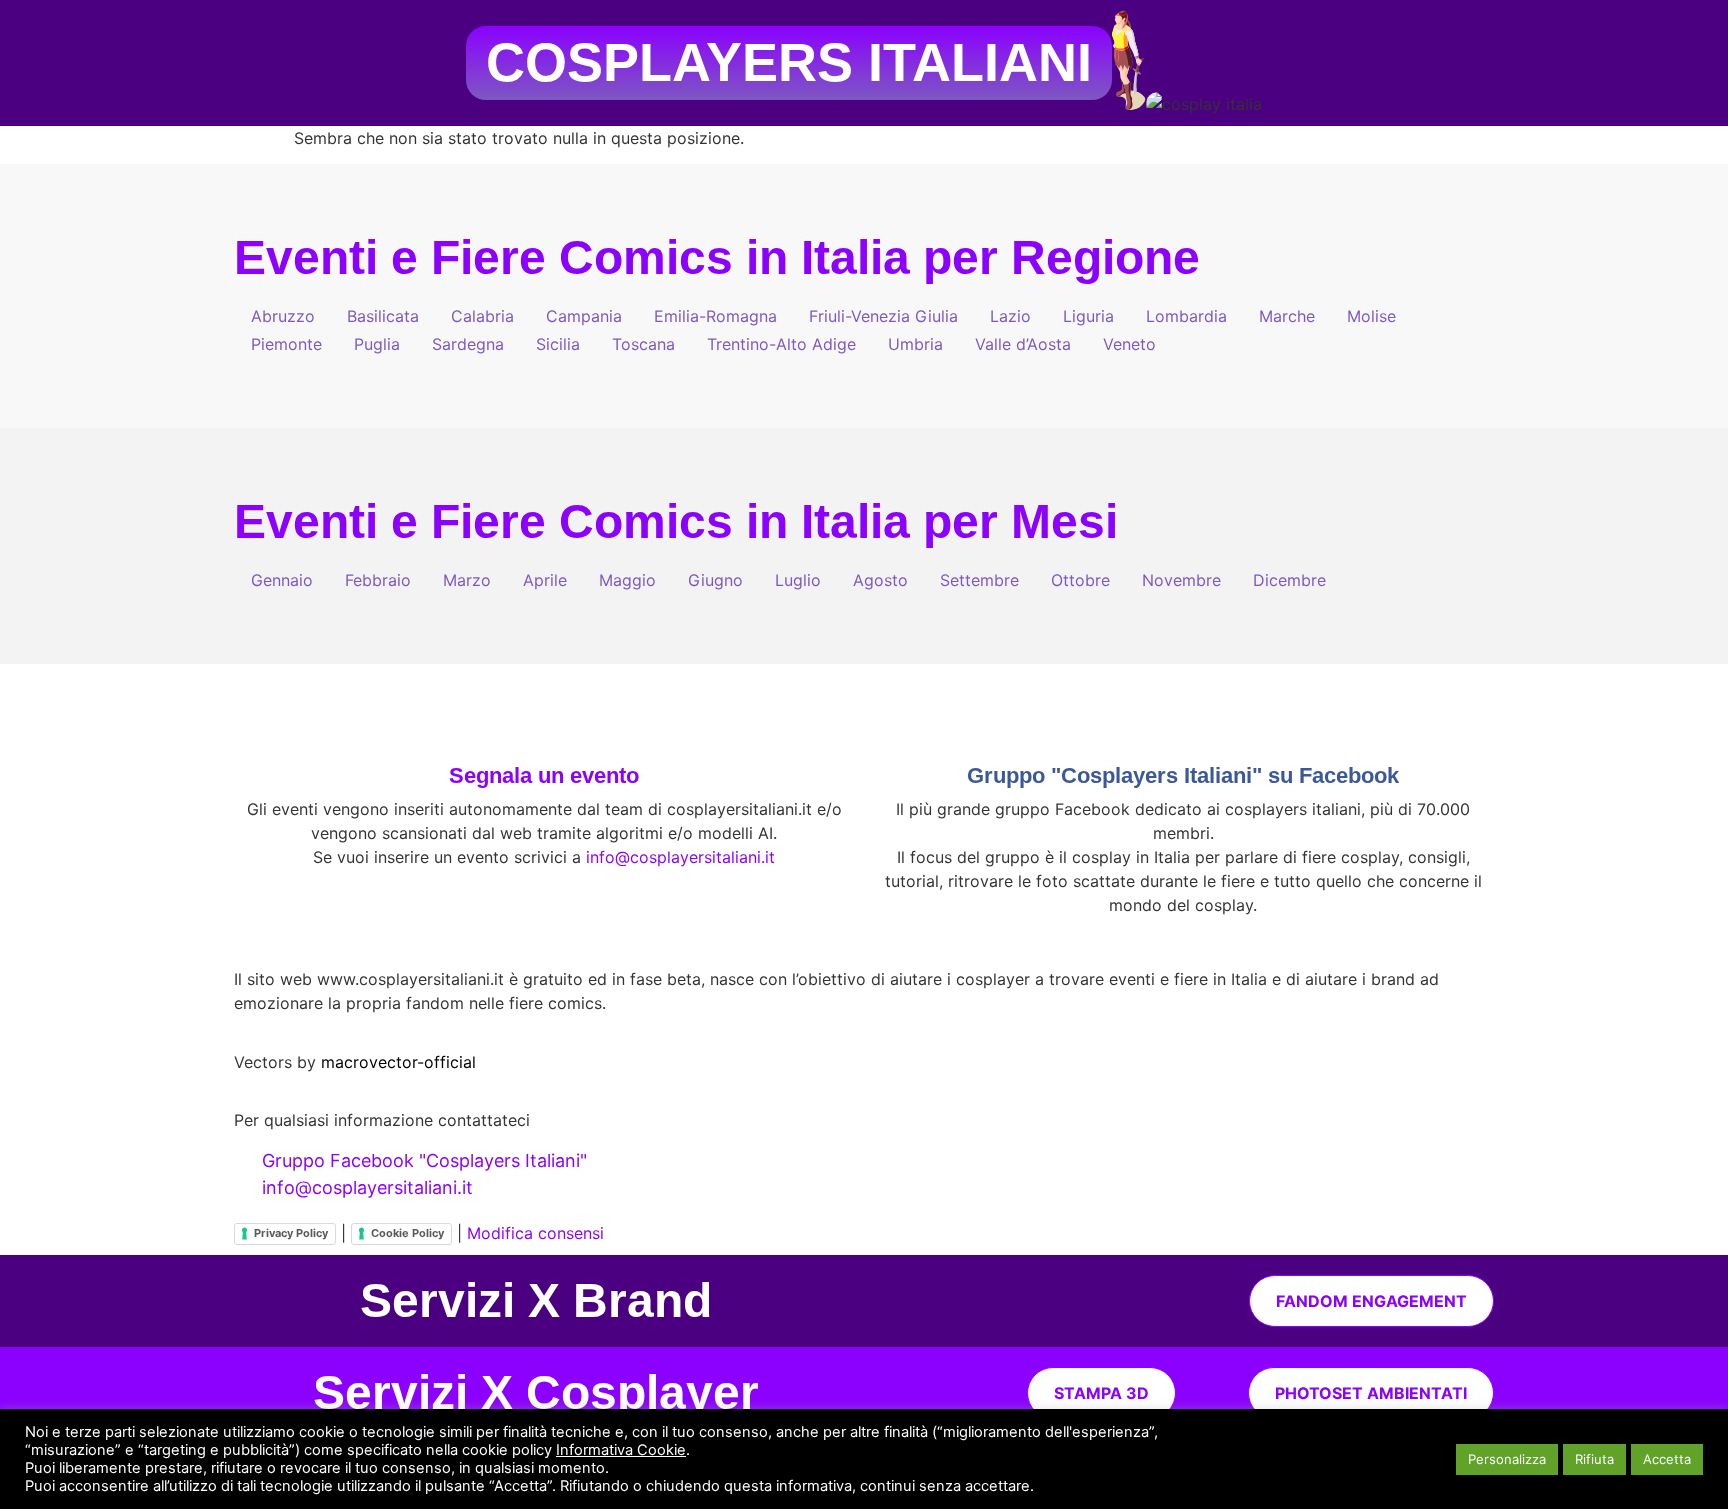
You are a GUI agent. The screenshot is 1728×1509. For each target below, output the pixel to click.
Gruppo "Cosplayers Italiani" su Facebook (1183, 775)
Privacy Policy (291, 1233)
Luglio (798, 580)
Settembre (979, 580)
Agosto (880, 580)
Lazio (1010, 316)
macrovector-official (398, 1062)
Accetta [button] (1667, 1459)
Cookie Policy (407, 1233)
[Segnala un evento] (544, 729)
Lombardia (1186, 316)
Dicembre (1289, 580)
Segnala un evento (544, 775)
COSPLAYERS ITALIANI (789, 62)
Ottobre (1080, 580)
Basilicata (383, 316)
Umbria (915, 344)
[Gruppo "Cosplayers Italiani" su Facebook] (1183, 729)
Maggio (627, 580)
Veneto (1129, 344)
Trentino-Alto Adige (781, 344)
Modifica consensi (535, 1233)
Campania (584, 316)
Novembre (1181, 580)
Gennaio (282, 580)
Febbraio (378, 580)
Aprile (545, 580)
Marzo (467, 580)
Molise (1371, 316)
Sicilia (558, 344)
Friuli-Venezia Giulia (883, 316)
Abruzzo (283, 316)
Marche (1287, 316)
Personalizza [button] (1507, 1459)
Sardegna (468, 344)
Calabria (482, 316)
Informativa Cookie (621, 1450)
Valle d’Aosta (1023, 344)
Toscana (643, 344)
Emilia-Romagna (715, 316)
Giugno (715, 580)
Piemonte (286, 344)
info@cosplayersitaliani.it (680, 857)
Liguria (1088, 316)
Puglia (377, 344)
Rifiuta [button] (1594, 1459)
